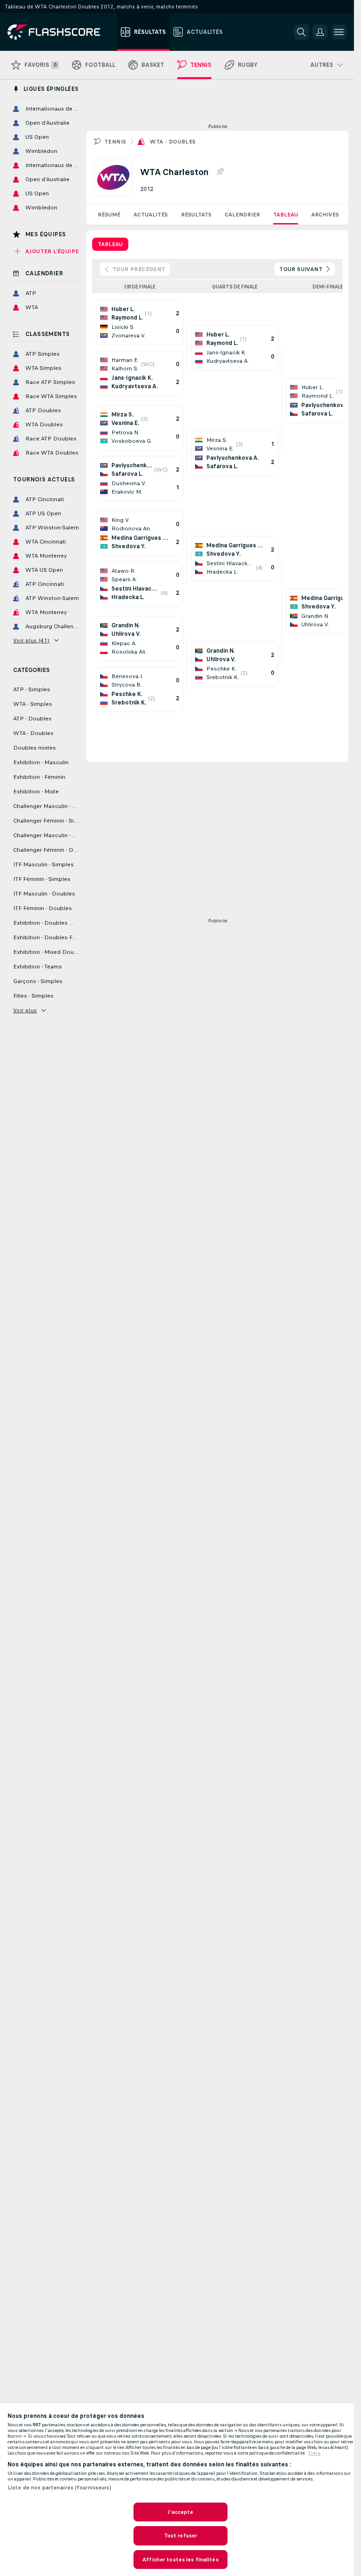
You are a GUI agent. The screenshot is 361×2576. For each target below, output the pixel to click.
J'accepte (180, 2512)
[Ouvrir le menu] (339, 32)
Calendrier (242, 215)
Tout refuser (180, 2536)
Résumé (109, 215)
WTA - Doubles (173, 142)
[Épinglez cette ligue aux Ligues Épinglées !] (220, 172)
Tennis (115, 142)
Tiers (314, 2453)
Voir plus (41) (31, 640)
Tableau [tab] (110, 244)
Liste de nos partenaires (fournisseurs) (59, 2488)
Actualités (151, 215)
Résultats (196, 215)
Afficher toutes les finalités (180, 2560)
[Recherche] (301, 32)
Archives (325, 215)
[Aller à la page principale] (60, 32)
